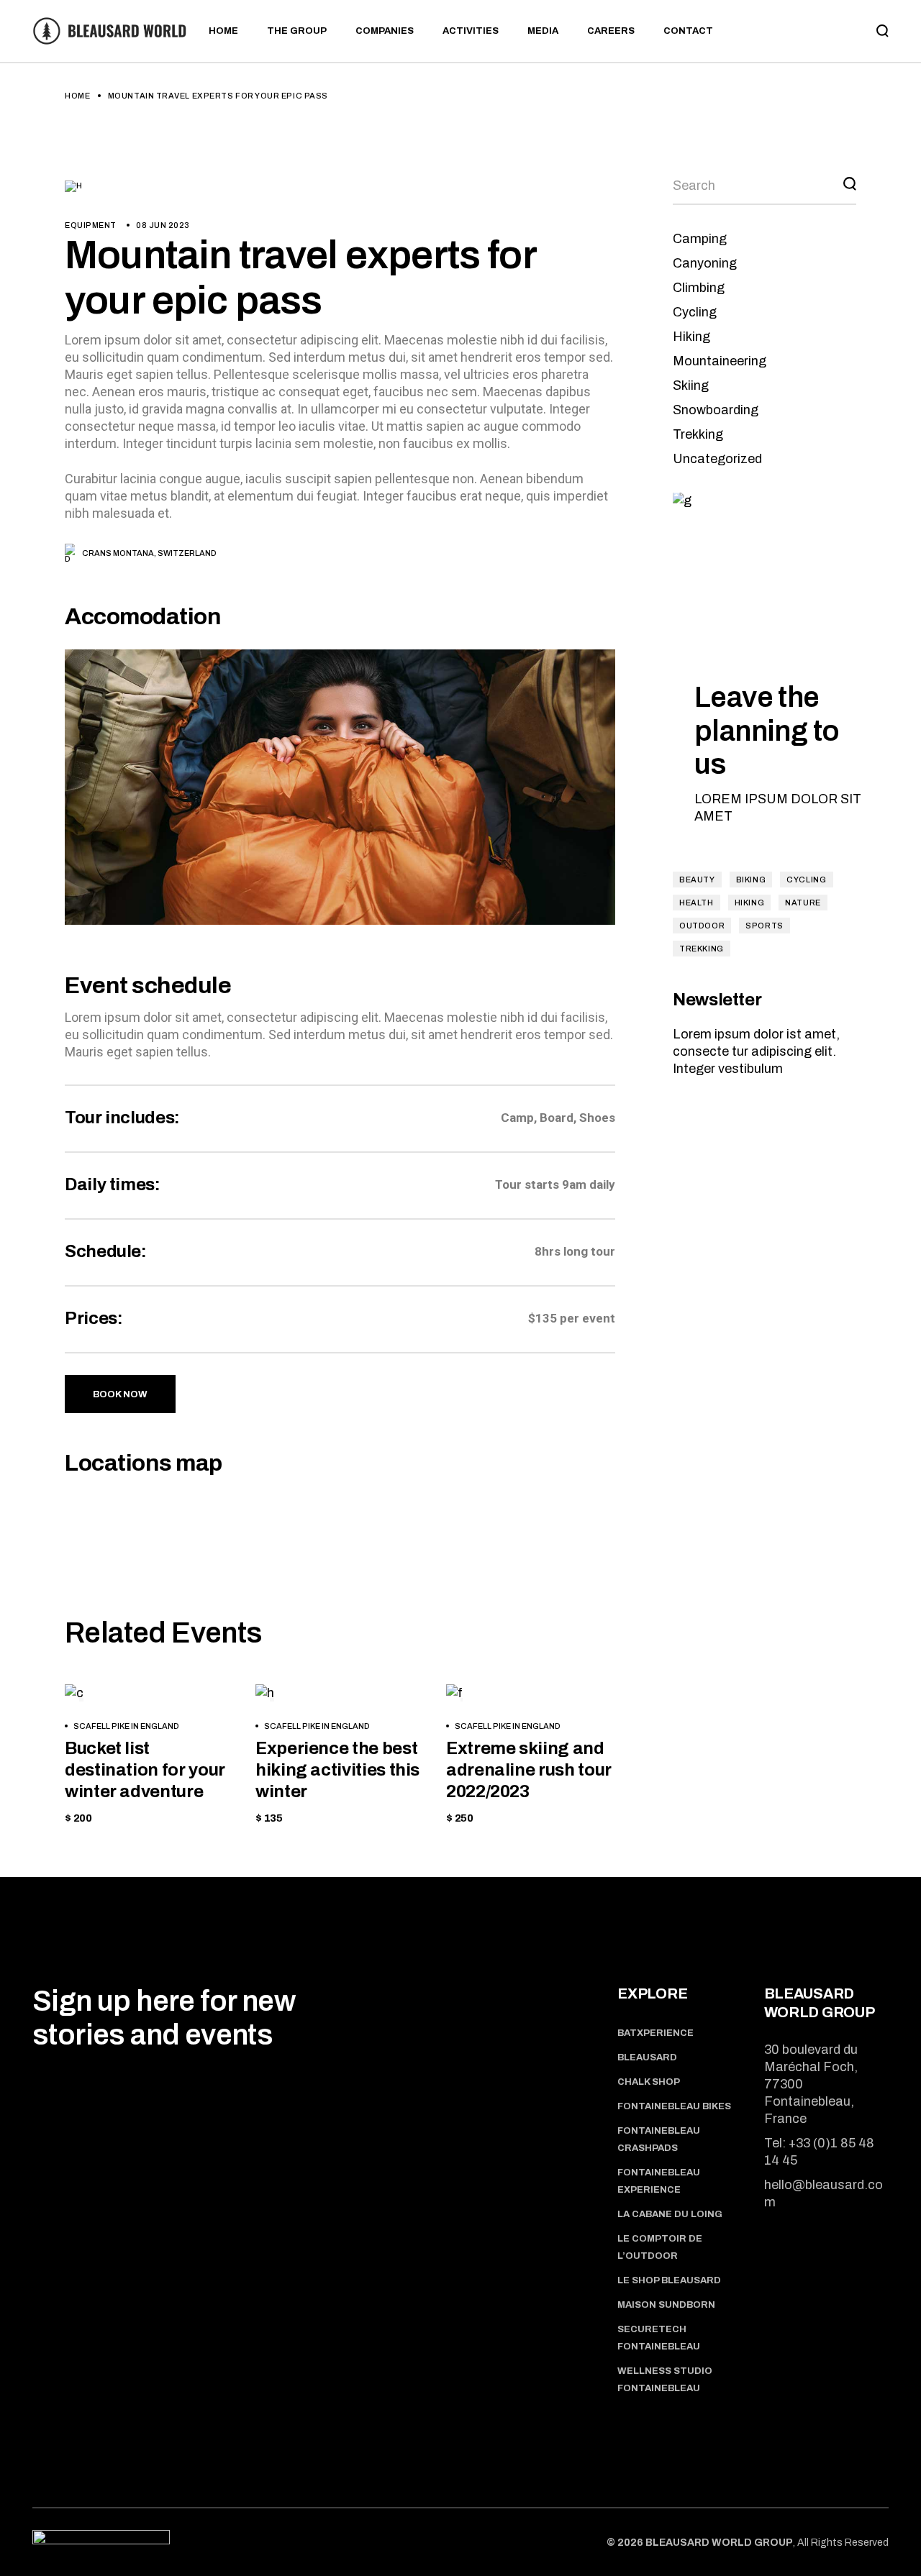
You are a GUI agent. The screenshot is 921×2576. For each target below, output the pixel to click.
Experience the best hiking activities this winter (337, 1770)
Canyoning (705, 263)
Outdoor (702, 926)
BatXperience (655, 2033)
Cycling (695, 312)
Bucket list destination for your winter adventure (145, 1770)
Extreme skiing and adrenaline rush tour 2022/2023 (529, 1770)
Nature (803, 903)
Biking (751, 880)
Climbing (699, 288)
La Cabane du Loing (670, 2214)
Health (697, 903)
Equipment (91, 225)
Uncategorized (717, 459)
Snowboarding (716, 410)
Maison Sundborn (666, 2305)
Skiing (691, 385)
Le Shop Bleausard (669, 2280)
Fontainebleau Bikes (674, 2106)
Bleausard (647, 2057)
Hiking (691, 337)
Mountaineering (720, 361)
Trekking (698, 434)
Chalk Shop (649, 2082)
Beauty (697, 880)
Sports (765, 926)
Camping (700, 239)
